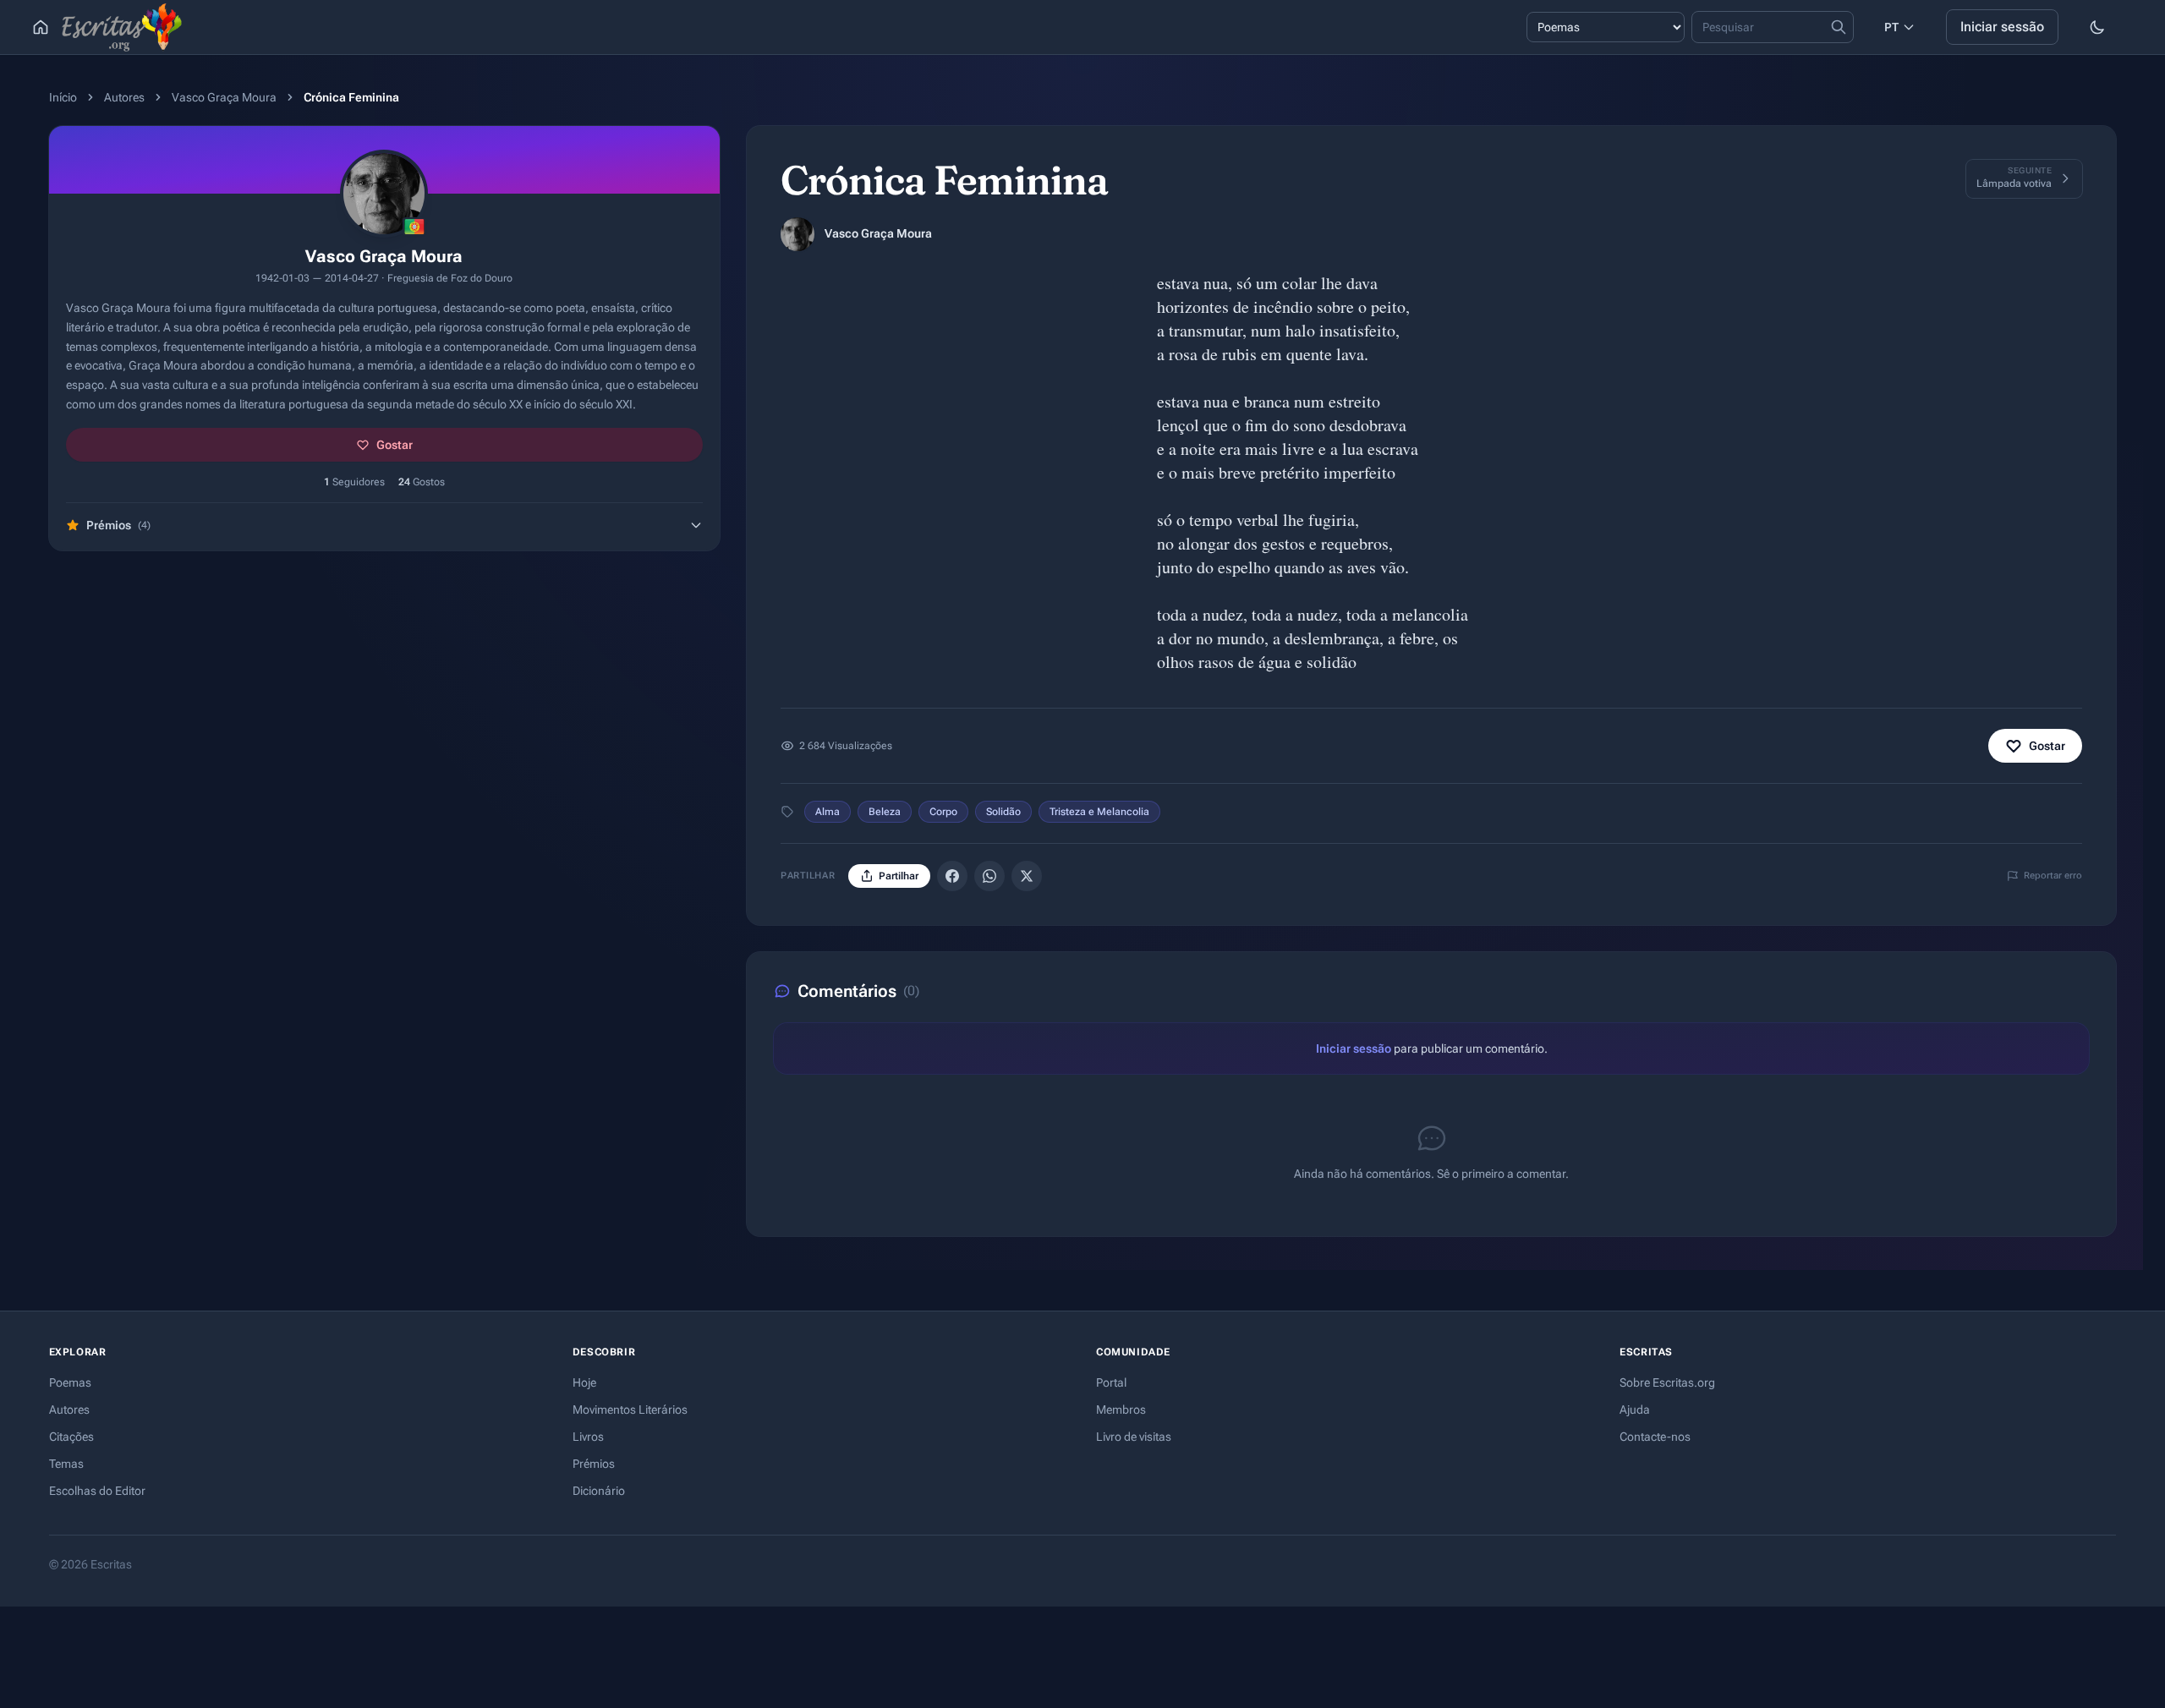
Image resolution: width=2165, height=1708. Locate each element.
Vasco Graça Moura (224, 97)
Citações (71, 1437)
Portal (1111, 1382)
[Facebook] (952, 876)
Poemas (70, 1382)
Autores (124, 97)
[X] (1027, 876)
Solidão (1003, 812)
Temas (66, 1464)
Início (63, 97)
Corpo (943, 812)
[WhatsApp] (989, 876)
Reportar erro (2053, 876)
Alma (828, 812)
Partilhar (899, 876)
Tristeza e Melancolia (1099, 812)
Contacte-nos (1655, 1437)
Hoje (584, 1382)
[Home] (41, 27)
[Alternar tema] (2097, 27)
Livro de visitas (1134, 1437)
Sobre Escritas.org (1667, 1382)
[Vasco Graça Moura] (797, 234)
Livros (588, 1437)
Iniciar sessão (2002, 27)
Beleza (885, 812)
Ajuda (1635, 1410)
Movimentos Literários (630, 1410)
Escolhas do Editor (97, 1491)
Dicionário (599, 1491)
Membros (1121, 1410)
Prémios (594, 1464)
